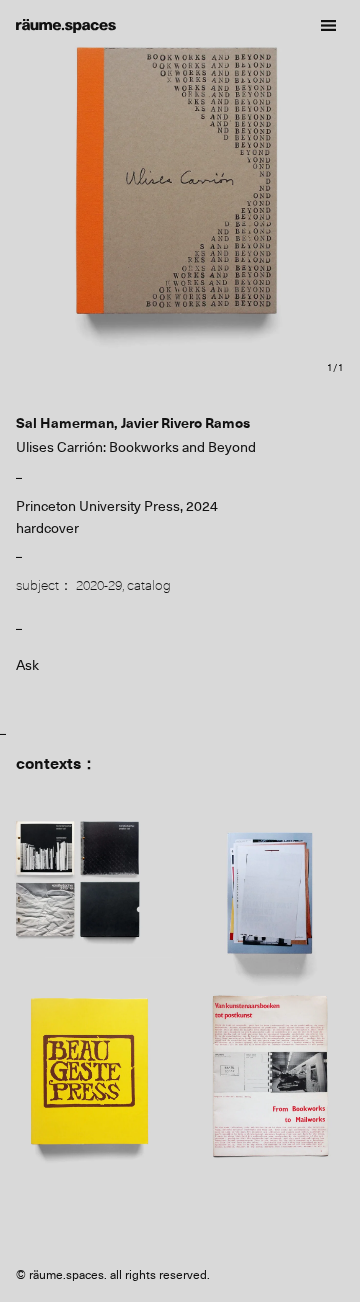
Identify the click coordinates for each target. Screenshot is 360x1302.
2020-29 (99, 585)
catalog (149, 585)
